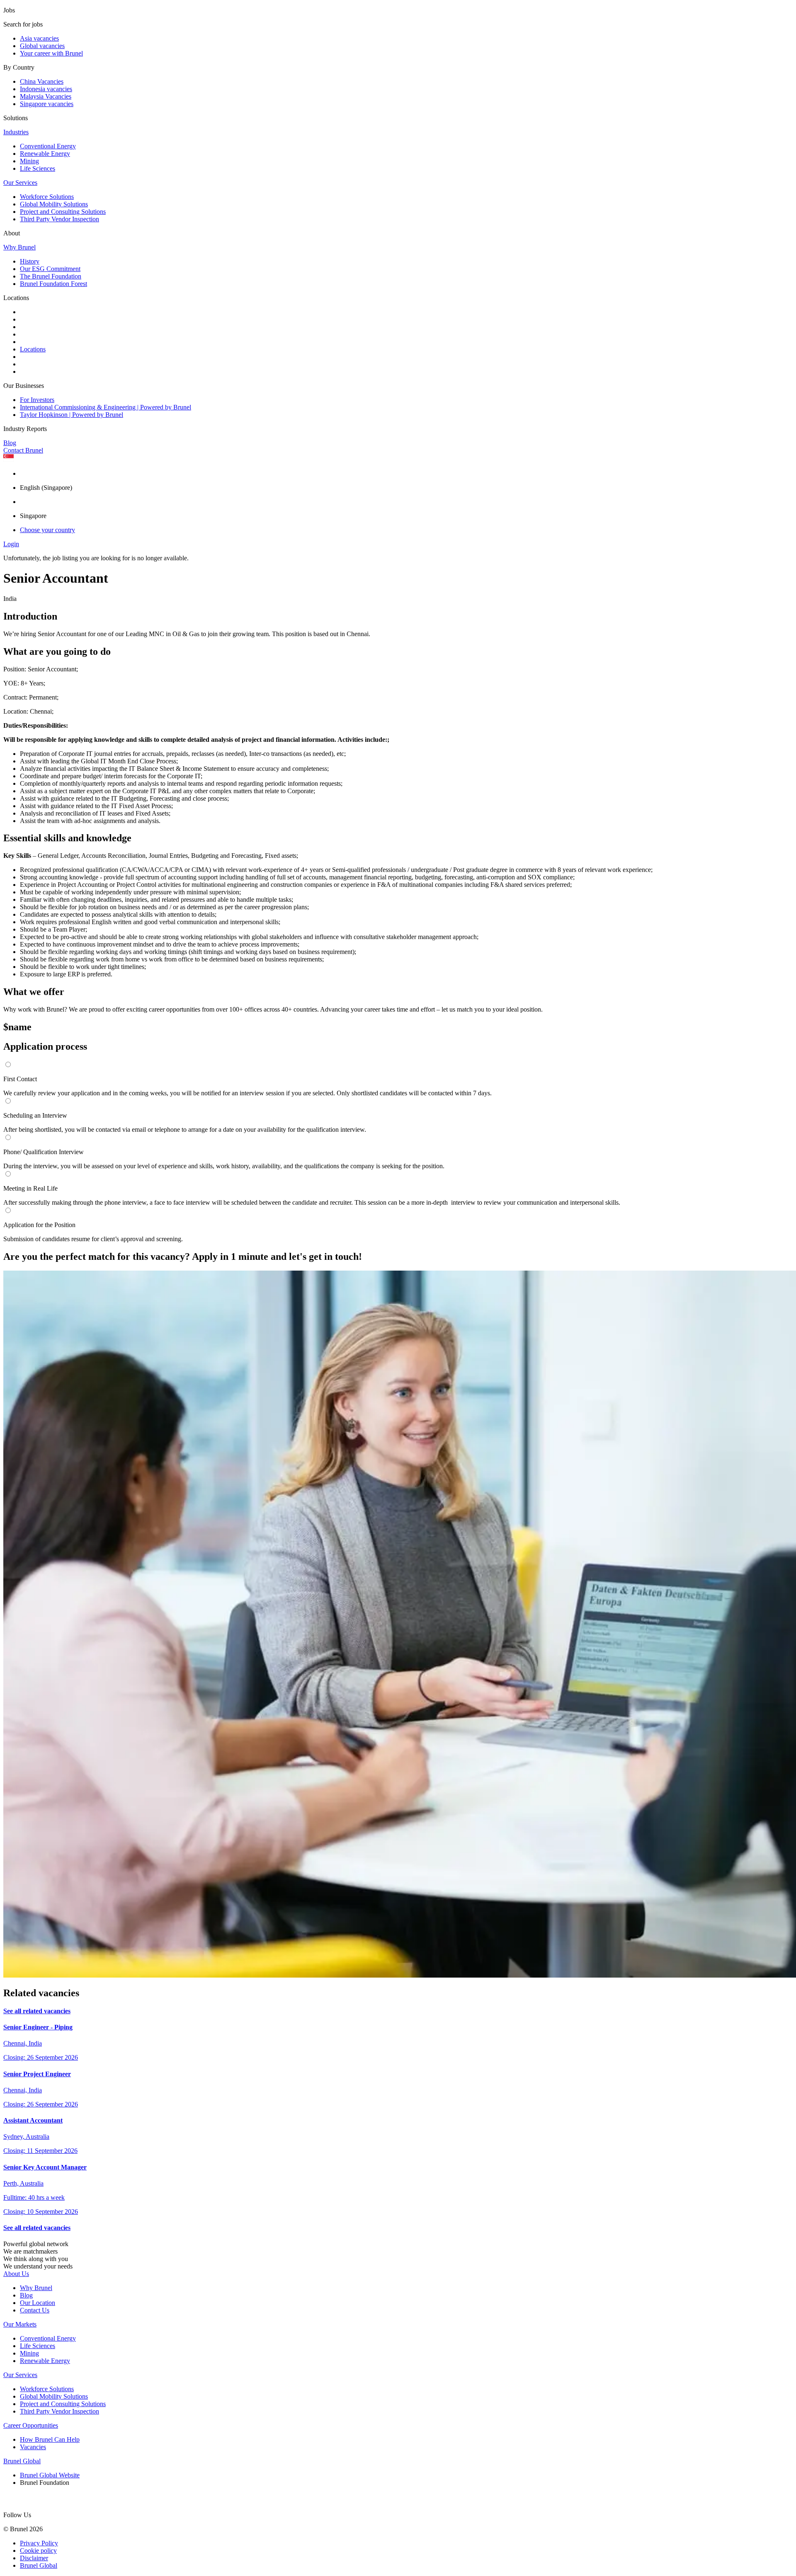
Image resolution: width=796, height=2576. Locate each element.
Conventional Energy (48, 146)
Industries (16, 132)
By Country (19, 67)
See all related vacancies (37, 2011)
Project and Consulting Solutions (63, 212)
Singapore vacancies (47, 104)
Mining (29, 161)
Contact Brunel (23, 450)
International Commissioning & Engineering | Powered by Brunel (106, 407)
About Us (16, 2274)
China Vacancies (42, 81)
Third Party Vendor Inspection (59, 219)
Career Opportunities (31, 2425)
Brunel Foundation (45, 2483)
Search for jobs (23, 24)
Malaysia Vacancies (46, 96)
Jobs (9, 10)
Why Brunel (19, 247)
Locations (16, 298)
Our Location (38, 2303)
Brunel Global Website (50, 2475)
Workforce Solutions (47, 197)
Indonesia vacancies (46, 89)
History (30, 261)
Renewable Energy (45, 154)
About (12, 233)
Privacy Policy (39, 2543)
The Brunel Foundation (51, 276)
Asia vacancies (39, 38)
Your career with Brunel (51, 53)
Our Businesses (24, 386)
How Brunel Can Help (50, 2439)
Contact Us (35, 2310)
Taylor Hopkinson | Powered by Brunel (72, 415)
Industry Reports (25, 429)
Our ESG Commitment (50, 269)
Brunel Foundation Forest (53, 284)
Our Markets (20, 2324)
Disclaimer (34, 2558)
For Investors (37, 400)
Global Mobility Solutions (54, 204)
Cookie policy (38, 2551)
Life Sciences (38, 168)
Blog (10, 443)
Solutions (16, 118)
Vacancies (33, 2447)
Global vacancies (42, 46)
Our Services (20, 183)
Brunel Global (22, 2461)
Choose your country (47, 530)
